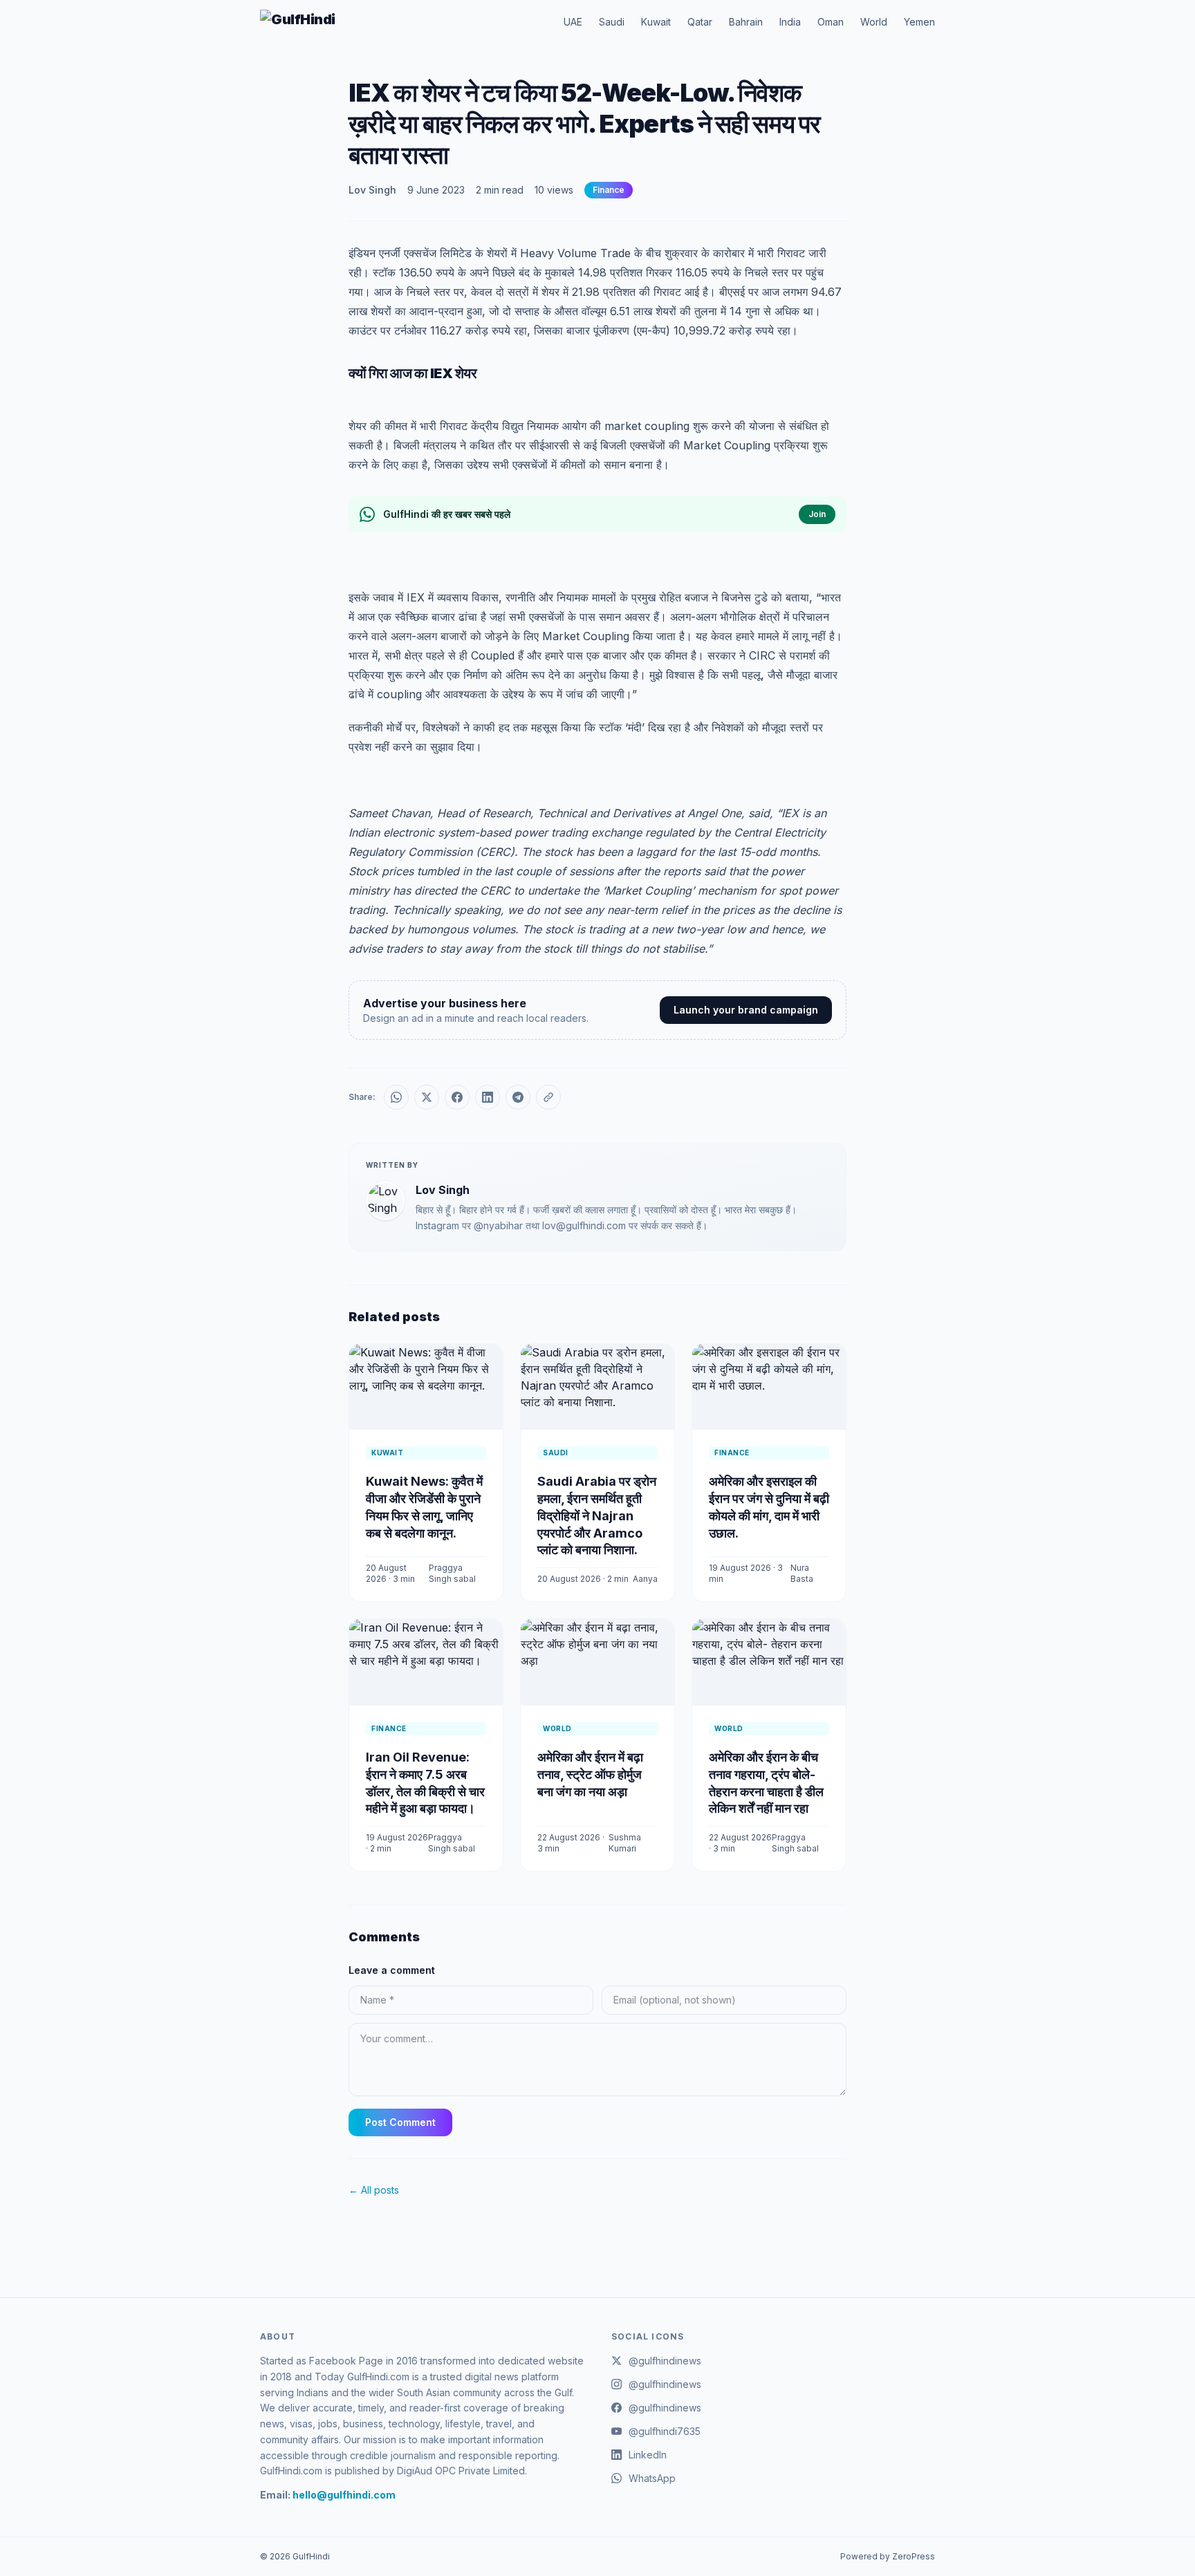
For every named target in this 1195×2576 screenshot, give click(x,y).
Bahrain (746, 22)
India (790, 22)
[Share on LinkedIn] (488, 1097)
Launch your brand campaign (746, 1010)
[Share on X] (427, 1097)
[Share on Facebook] (457, 1097)
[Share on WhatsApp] (396, 1097)
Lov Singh (372, 190)
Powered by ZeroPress (888, 2556)
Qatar (700, 22)
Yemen (919, 22)
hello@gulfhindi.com (344, 2495)
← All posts (374, 2190)
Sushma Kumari (625, 1843)
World (874, 22)
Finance (609, 190)
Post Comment (400, 2122)
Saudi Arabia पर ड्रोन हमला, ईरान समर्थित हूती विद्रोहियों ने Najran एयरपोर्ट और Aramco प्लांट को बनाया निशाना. (597, 1515)
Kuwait (656, 22)
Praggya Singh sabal (452, 1573)
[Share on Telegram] (518, 1097)
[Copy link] (548, 1097)
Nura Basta (802, 1573)
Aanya (645, 1579)
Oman (831, 22)
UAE (573, 22)
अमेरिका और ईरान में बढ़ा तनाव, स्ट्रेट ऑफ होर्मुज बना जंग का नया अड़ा (590, 1774)
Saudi (612, 22)
